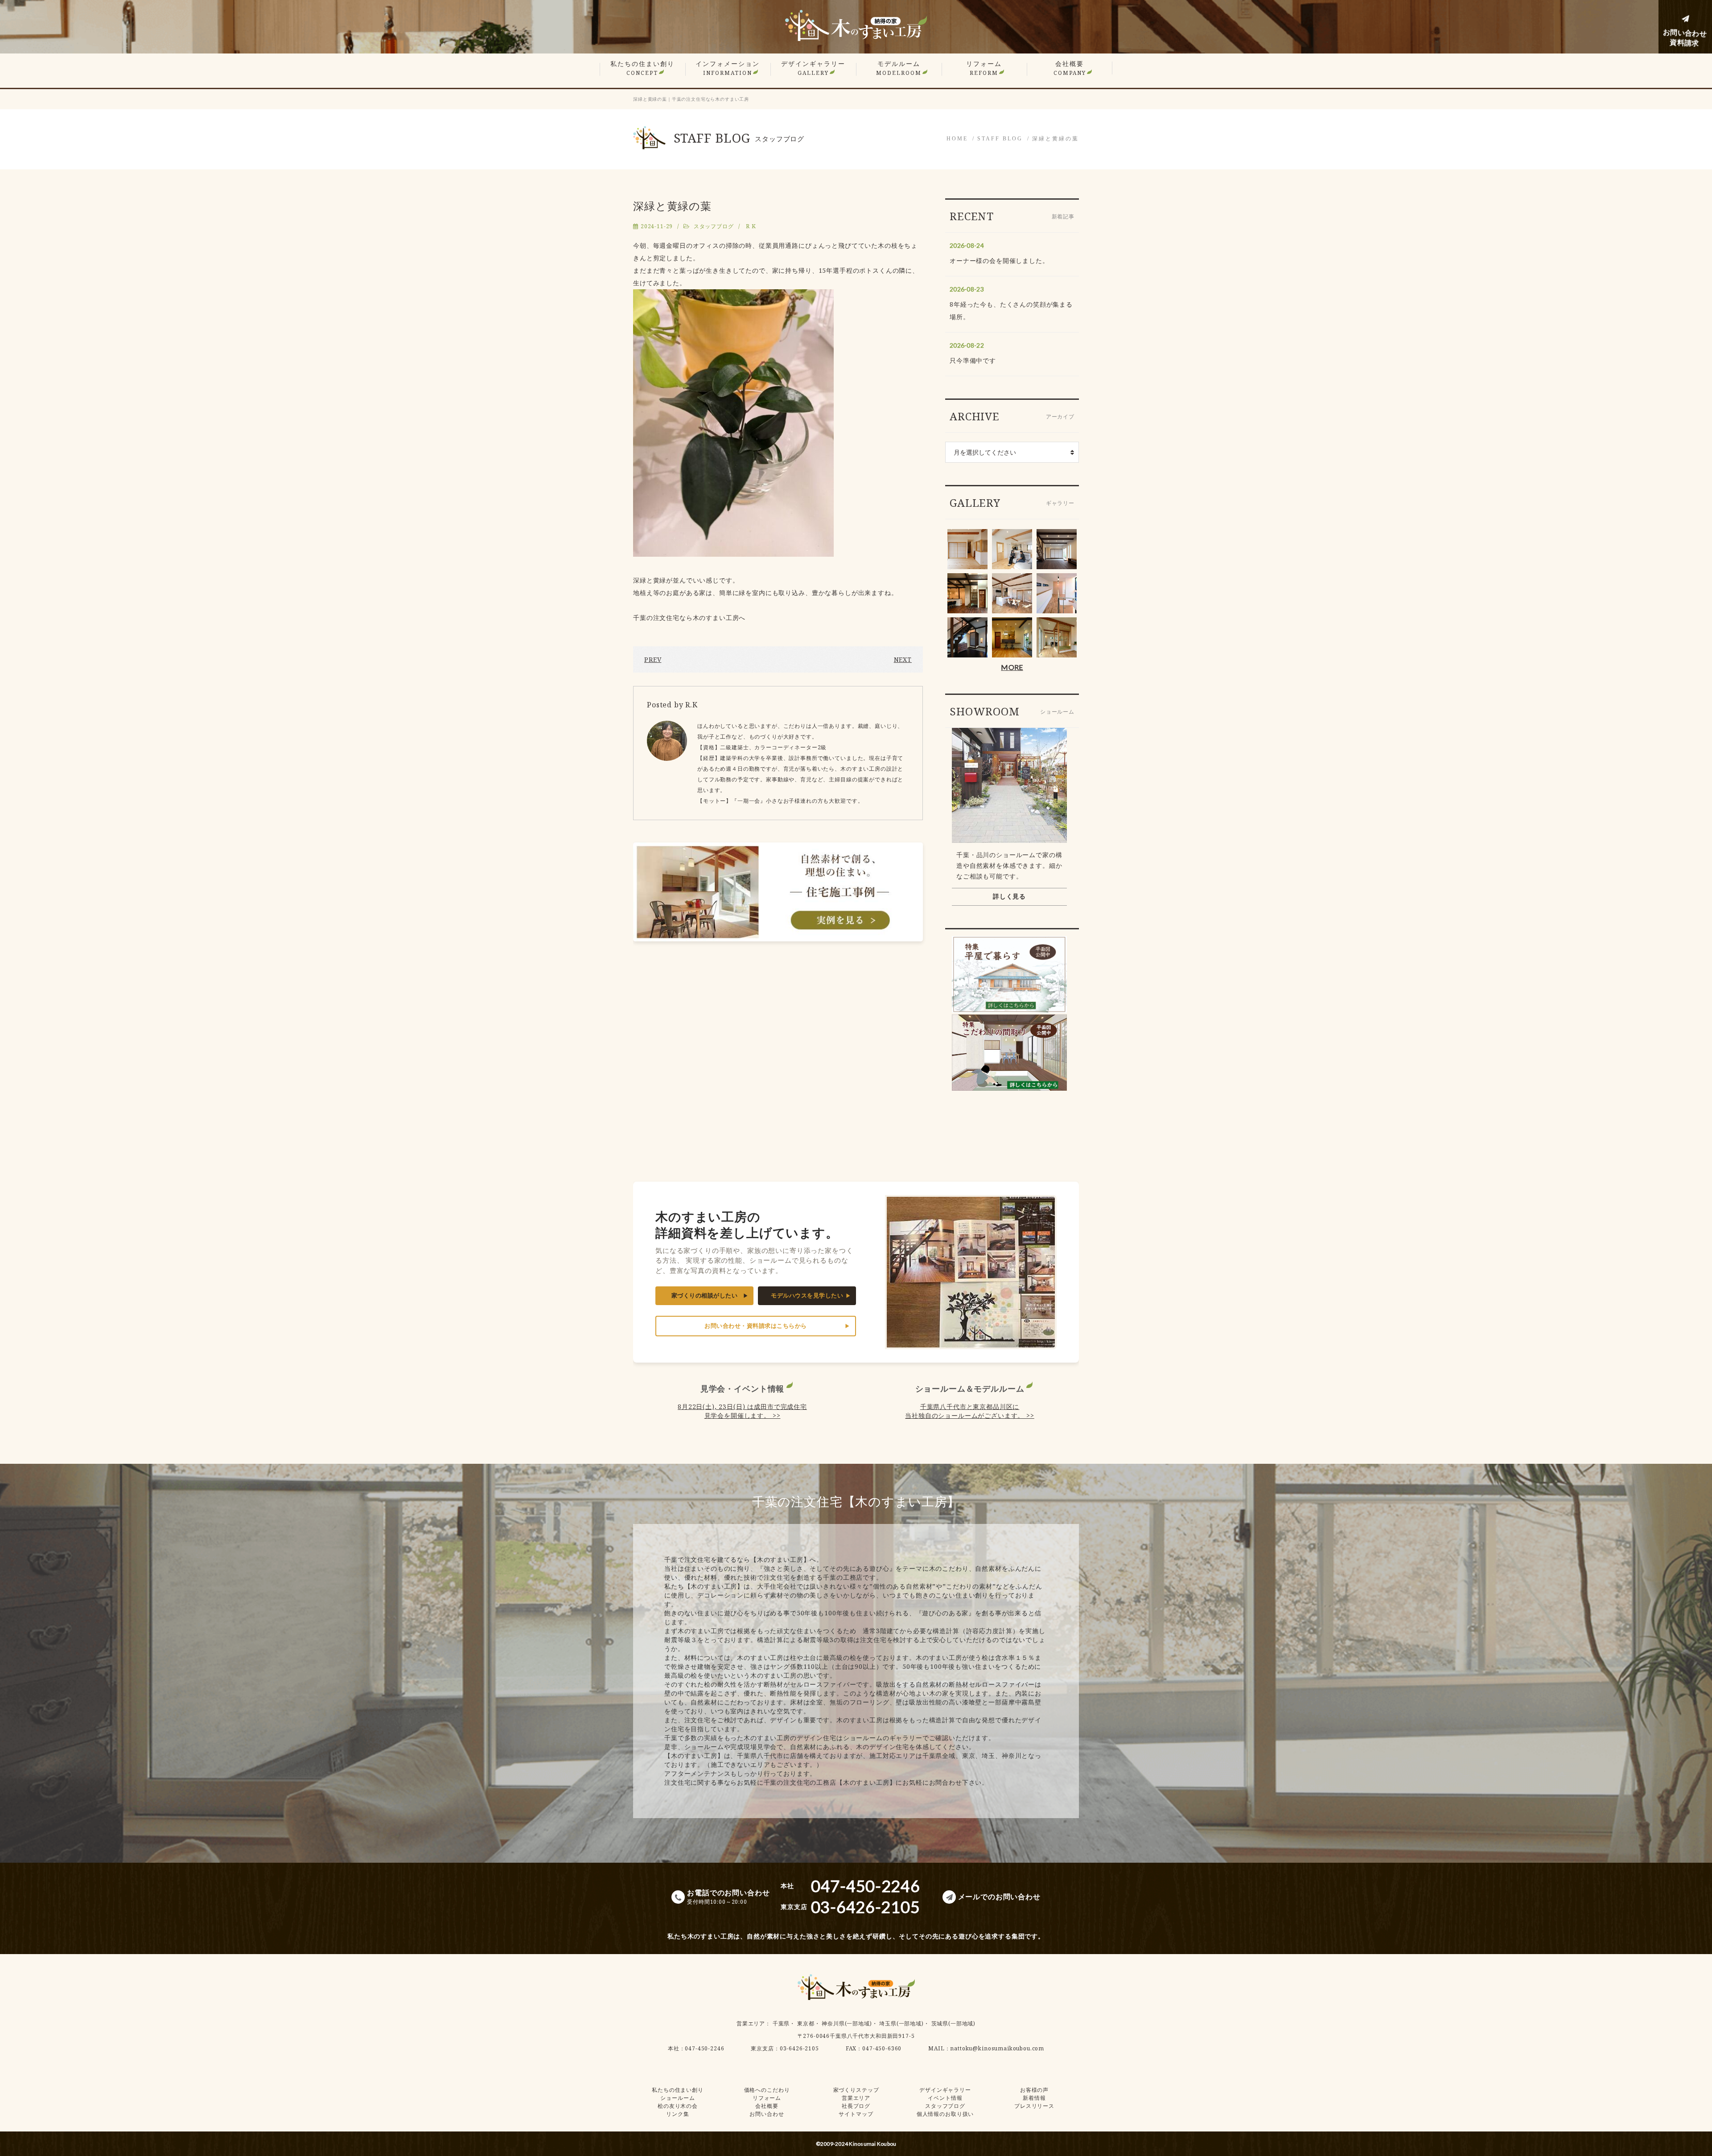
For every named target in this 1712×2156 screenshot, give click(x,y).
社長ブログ (856, 2106)
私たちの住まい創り (642, 68)
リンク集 (677, 2114)
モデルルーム (899, 68)
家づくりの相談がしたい (705, 1296)
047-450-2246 (704, 2048)
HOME (957, 139)
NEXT (903, 659)
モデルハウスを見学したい (807, 1296)
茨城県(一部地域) (954, 2023)
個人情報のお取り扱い (945, 2114)
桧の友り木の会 (678, 2106)
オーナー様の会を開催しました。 (999, 261)
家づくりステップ (856, 2090)
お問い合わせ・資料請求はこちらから (756, 1326)
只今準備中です (973, 360)
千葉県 (781, 2023)
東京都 (806, 2023)
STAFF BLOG (1000, 139)
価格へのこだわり (767, 2090)
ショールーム (677, 2098)
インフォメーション (728, 68)
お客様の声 (1034, 2090)
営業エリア (751, 2023)
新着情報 (1034, 2098)
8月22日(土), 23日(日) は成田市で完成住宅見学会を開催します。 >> (742, 1411)
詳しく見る (1009, 896)
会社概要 (1070, 68)
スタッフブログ (714, 226)
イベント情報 (945, 2098)
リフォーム (984, 68)
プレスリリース (1034, 2106)
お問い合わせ (767, 2114)
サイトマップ (856, 2114)
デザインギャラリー (813, 68)
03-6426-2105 (799, 2048)
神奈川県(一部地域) (847, 2023)
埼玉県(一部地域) (901, 2023)
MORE (1012, 667)
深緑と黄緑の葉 (1056, 139)
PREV (653, 659)
